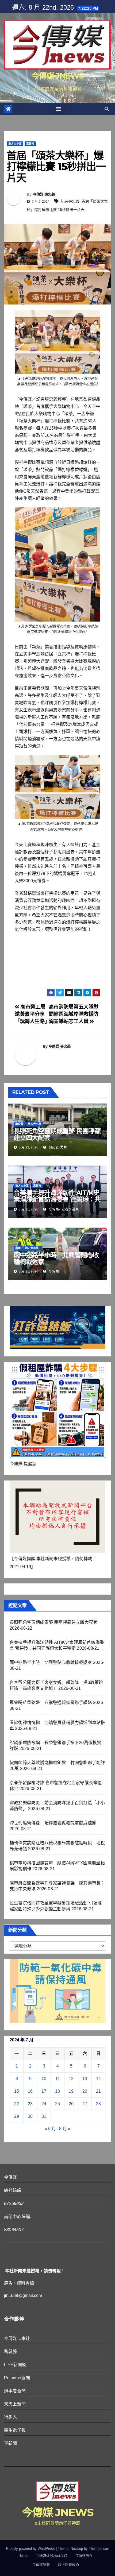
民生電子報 (15, 2430)
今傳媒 (53, 1271)
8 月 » (65, 2129)
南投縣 (19, 1124)
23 (30, 2104)
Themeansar (98, 2549)
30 (30, 2116)
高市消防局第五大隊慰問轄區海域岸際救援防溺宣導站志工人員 (74, 1014)
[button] (107, 109)
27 (85, 2104)
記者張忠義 (70, 201)
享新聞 (11, 2443)
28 (98, 2104)
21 (98, 2091)
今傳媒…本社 (17, 2338)
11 (58, 2079)
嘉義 (18, 1248)
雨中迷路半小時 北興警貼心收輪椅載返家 (56, 1258)
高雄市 (30, 144)
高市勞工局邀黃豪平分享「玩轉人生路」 (32, 1014)
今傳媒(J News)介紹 (51, 2556)
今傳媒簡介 (84, 2556)
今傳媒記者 (41, 2565)
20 (85, 2091)
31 (44, 2116)
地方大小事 (15, 144)
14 (98, 2079)
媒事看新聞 (15, 2391)
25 (57, 2104)
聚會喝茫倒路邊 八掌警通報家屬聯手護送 (51, 1702)
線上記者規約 (68, 2565)
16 (30, 2091)
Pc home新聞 (17, 2378)
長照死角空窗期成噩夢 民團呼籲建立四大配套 (57, 1134)
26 (71, 2104)
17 (44, 2091)
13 (85, 2079)
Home (23, 2556)
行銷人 (11, 2417)
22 (17, 2104)
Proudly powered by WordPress (31, 2549)
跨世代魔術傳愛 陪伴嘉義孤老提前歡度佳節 (53, 1823)
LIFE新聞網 (15, 2365)
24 (44, 2104)
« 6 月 (50, 2129)
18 (57, 2091)
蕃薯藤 (11, 2352)
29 (17, 2116)
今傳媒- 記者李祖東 (63, 1209)
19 (71, 2091)
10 (44, 2079)
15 (17, 2091)
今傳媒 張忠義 (44, 194)
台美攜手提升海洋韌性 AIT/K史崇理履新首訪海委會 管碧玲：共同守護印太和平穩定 (57, 1199)
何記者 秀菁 (57, 1147)
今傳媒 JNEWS (57, 76)
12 (71, 2079)
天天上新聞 (15, 2404)
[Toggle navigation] (59, 109)
